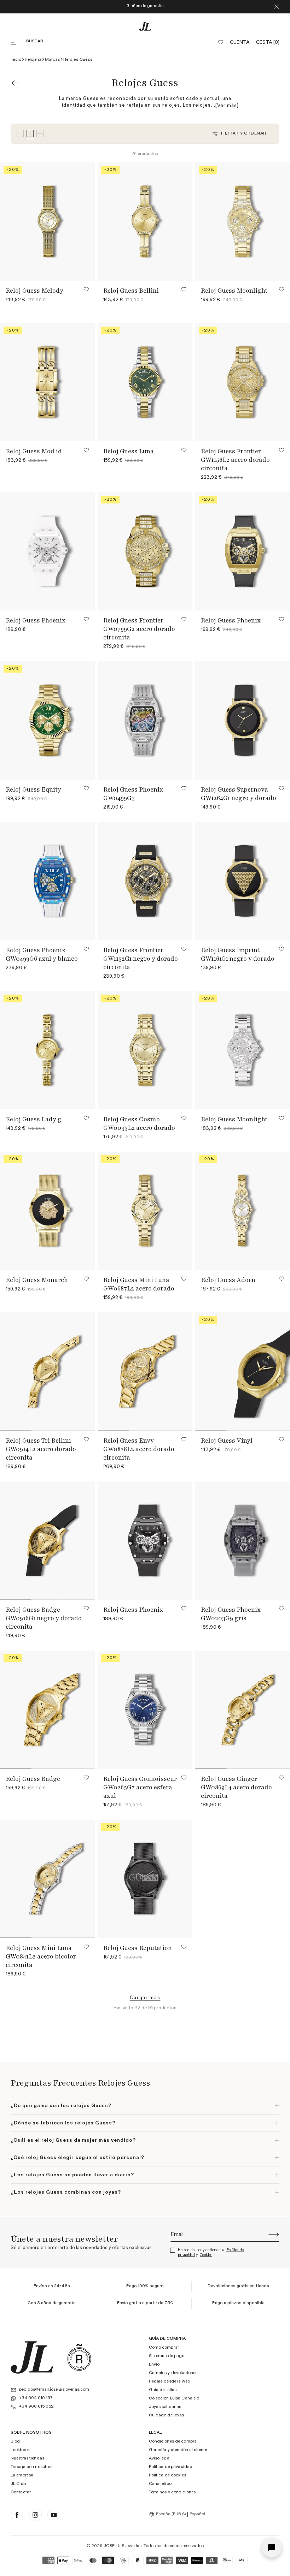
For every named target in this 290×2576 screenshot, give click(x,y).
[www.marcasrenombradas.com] (79, 2357)
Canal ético (160, 2484)
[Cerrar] (277, 7)
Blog (15, 2441)
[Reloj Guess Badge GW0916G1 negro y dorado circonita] (47, 1541)
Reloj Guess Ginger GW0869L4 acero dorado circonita (236, 1787)
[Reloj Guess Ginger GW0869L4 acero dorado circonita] (243, 1710)
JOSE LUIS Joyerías (123, 2546)
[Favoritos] (221, 43)
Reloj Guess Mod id (34, 451)
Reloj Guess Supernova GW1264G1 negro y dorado (239, 794)
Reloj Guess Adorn (228, 1280)
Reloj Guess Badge (33, 1779)
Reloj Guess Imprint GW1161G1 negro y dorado (238, 954)
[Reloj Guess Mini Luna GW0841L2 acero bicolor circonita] (47, 1879)
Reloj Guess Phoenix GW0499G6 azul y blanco (42, 954)
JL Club (18, 2484)
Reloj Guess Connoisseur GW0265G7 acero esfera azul (140, 1787)
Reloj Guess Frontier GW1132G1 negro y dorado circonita (141, 959)
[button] (14, 43)
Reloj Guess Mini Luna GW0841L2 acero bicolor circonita (41, 1956)
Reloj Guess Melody (34, 291)
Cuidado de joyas (167, 2415)
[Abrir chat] (272, 2548)
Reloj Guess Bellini (131, 291)
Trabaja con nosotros (31, 2467)
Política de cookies (167, 2475)
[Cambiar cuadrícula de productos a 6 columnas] (40, 134)
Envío (154, 2365)
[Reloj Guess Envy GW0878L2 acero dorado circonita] (145, 1372)
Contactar (21, 2492)
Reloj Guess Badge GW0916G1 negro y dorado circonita (44, 1618)
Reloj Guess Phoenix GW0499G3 (133, 794)
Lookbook (20, 2450)
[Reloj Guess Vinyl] (243, 1372)
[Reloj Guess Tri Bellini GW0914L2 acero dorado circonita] (47, 1372)
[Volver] (15, 83)
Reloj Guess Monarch (37, 1280)
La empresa (22, 2475)
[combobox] (168, 2514)
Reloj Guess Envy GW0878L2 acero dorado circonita (139, 1449)
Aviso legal (160, 2458)
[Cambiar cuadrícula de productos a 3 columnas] (20, 134)
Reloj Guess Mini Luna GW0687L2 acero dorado (139, 1284)
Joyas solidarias (165, 2407)
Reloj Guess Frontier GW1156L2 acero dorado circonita (235, 460)
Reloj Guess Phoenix (36, 620)
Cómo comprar (164, 2348)
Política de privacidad (171, 2467)
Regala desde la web (169, 2381)
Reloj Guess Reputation (138, 1948)
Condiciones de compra (173, 2441)
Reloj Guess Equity (33, 789)
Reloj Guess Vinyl (227, 1441)
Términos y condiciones (172, 2492)
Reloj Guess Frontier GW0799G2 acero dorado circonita (139, 629)
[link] (145, 1998)
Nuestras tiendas (27, 2458)
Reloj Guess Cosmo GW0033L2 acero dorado (139, 1123)
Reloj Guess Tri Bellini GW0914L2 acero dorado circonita (41, 1449)
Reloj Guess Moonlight (234, 291)
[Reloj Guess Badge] (47, 1710)
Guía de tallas (163, 2390)
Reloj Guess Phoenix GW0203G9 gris (231, 1614)
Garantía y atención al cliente (178, 2450)
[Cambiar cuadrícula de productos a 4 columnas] (30, 134)
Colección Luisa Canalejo (174, 2398)
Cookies (206, 2255)
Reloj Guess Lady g (34, 1119)
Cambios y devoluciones (173, 2373)
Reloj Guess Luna (129, 451)
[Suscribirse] (274, 2235)
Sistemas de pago (167, 2356)
